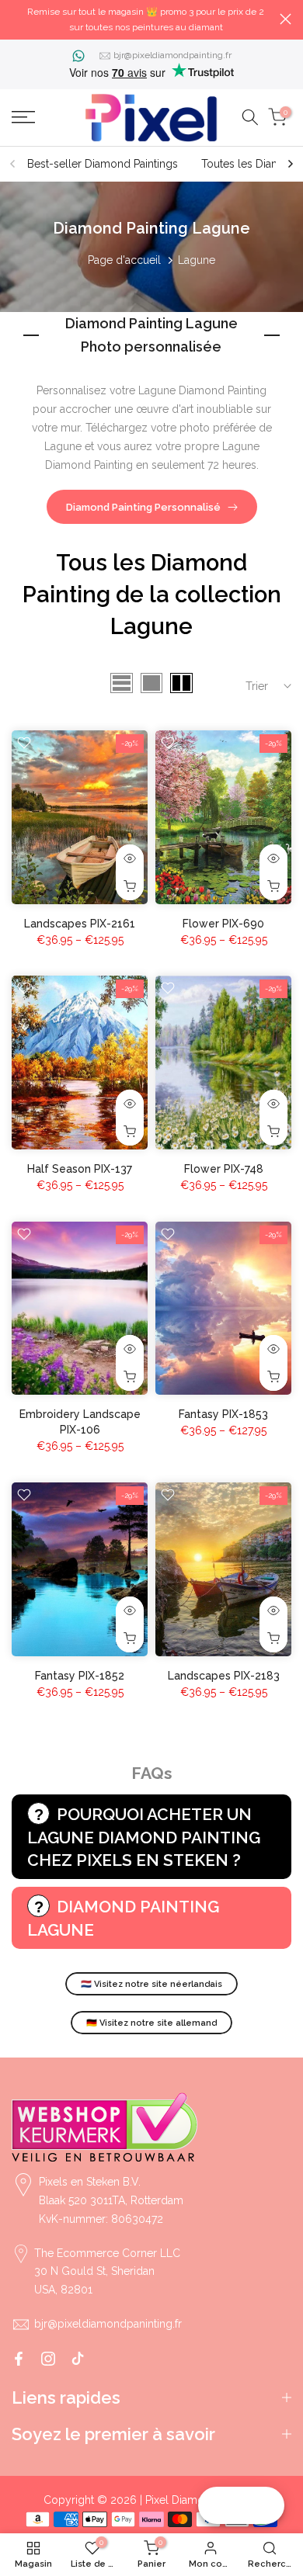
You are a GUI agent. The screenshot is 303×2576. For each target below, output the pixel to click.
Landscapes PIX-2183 (224, 1676)
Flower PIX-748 (224, 1169)
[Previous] (13, 164)
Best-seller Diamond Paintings (103, 164)
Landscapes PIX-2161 (80, 924)
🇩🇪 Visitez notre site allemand (151, 2023)
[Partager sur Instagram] (48, 2359)
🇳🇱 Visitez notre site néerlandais (151, 1984)
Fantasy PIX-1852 (80, 1676)
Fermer (286, 19)
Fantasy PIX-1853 (223, 1414)
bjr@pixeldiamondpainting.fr (172, 55)
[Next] (290, 164)
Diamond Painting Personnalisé (143, 507)
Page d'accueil (124, 260)
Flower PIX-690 (223, 924)
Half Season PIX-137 (80, 1169)
